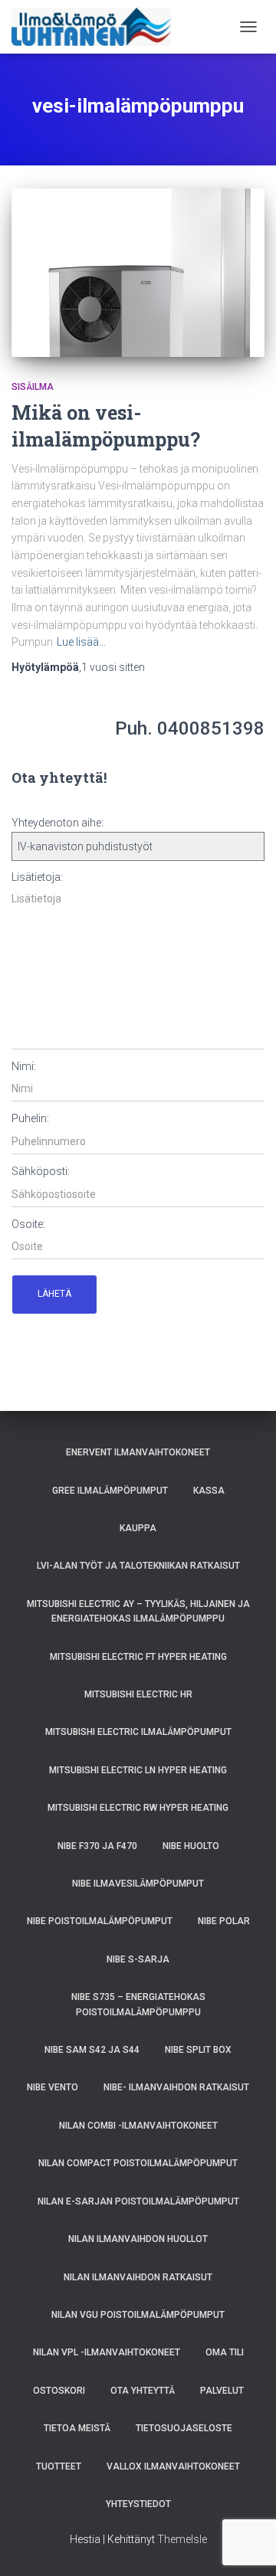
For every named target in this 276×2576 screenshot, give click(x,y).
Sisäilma (33, 387)
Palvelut (222, 2391)
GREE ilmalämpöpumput (110, 1491)
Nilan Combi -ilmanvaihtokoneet (138, 2126)
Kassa (209, 1491)
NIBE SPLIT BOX (198, 2050)
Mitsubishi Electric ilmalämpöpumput (138, 1732)
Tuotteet (59, 2466)
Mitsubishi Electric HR (138, 1694)
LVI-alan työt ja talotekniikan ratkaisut (138, 1566)
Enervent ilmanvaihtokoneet (138, 1452)
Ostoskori (59, 2391)
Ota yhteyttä (143, 2391)
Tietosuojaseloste (184, 2428)
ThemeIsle (182, 2539)
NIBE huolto (191, 1846)
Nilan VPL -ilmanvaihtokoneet (107, 2352)
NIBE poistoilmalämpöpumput (100, 1921)
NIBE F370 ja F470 (97, 1846)
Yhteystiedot (138, 2504)
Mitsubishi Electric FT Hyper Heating (138, 1657)
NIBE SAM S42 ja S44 (92, 2050)
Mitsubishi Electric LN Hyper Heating (138, 1770)
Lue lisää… (81, 642)
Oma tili (225, 2352)
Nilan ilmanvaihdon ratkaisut (138, 2277)
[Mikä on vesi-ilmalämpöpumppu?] (138, 273)
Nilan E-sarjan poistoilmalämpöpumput (138, 2201)
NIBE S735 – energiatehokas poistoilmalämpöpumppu (138, 2004)
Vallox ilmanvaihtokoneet (173, 2466)
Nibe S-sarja (138, 1959)
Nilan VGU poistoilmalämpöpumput (138, 2315)
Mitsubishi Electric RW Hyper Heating (138, 1808)
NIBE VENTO (53, 2087)
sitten (113, 667)
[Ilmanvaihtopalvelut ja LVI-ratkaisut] (97, 27)
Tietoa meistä (77, 2428)
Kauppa (138, 1528)
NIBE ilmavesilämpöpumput (138, 1884)
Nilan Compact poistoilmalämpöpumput (138, 2163)
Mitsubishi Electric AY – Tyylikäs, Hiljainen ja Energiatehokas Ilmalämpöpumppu (138, 1611)
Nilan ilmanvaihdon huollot (138, 2239)
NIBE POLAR (224, 1921)
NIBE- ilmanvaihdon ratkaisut (176, 2087)
